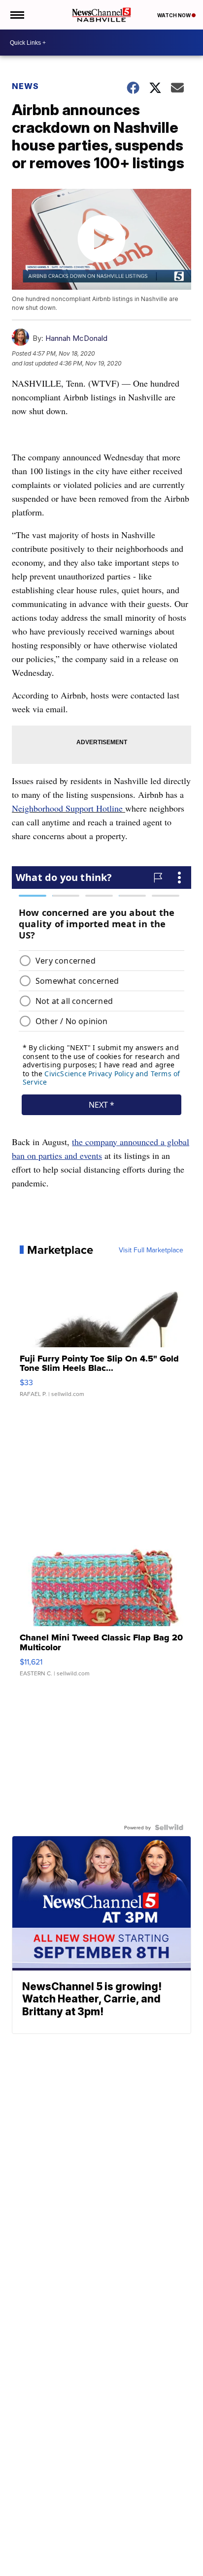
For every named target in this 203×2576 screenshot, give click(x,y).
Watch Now (174, 15)
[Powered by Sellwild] (169, 1827)
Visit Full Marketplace (151, 1250)
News (25, 86)
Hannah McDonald (76, 338)
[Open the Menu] (17, 15)
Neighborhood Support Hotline (67, 808)
